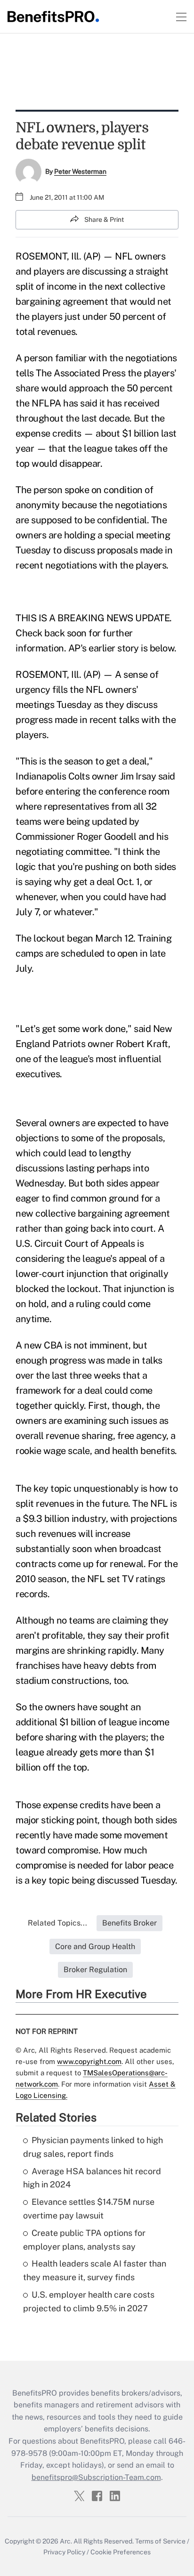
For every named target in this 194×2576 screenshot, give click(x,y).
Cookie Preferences (121, 2552)
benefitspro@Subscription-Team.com (96, 2477)
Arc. (66, 2541)
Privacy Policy (64, 2552)
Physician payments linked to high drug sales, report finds (93, 2147)
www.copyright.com (89, 2061)
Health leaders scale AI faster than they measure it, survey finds (95, 2270)
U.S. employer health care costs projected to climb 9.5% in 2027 (89, 2301)
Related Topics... (57, 1923)
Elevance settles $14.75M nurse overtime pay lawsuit (89, 2209)
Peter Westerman (80, 171)
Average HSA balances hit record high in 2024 (92, 2178)
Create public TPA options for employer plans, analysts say (84, 2240)
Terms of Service (160, 2541)
